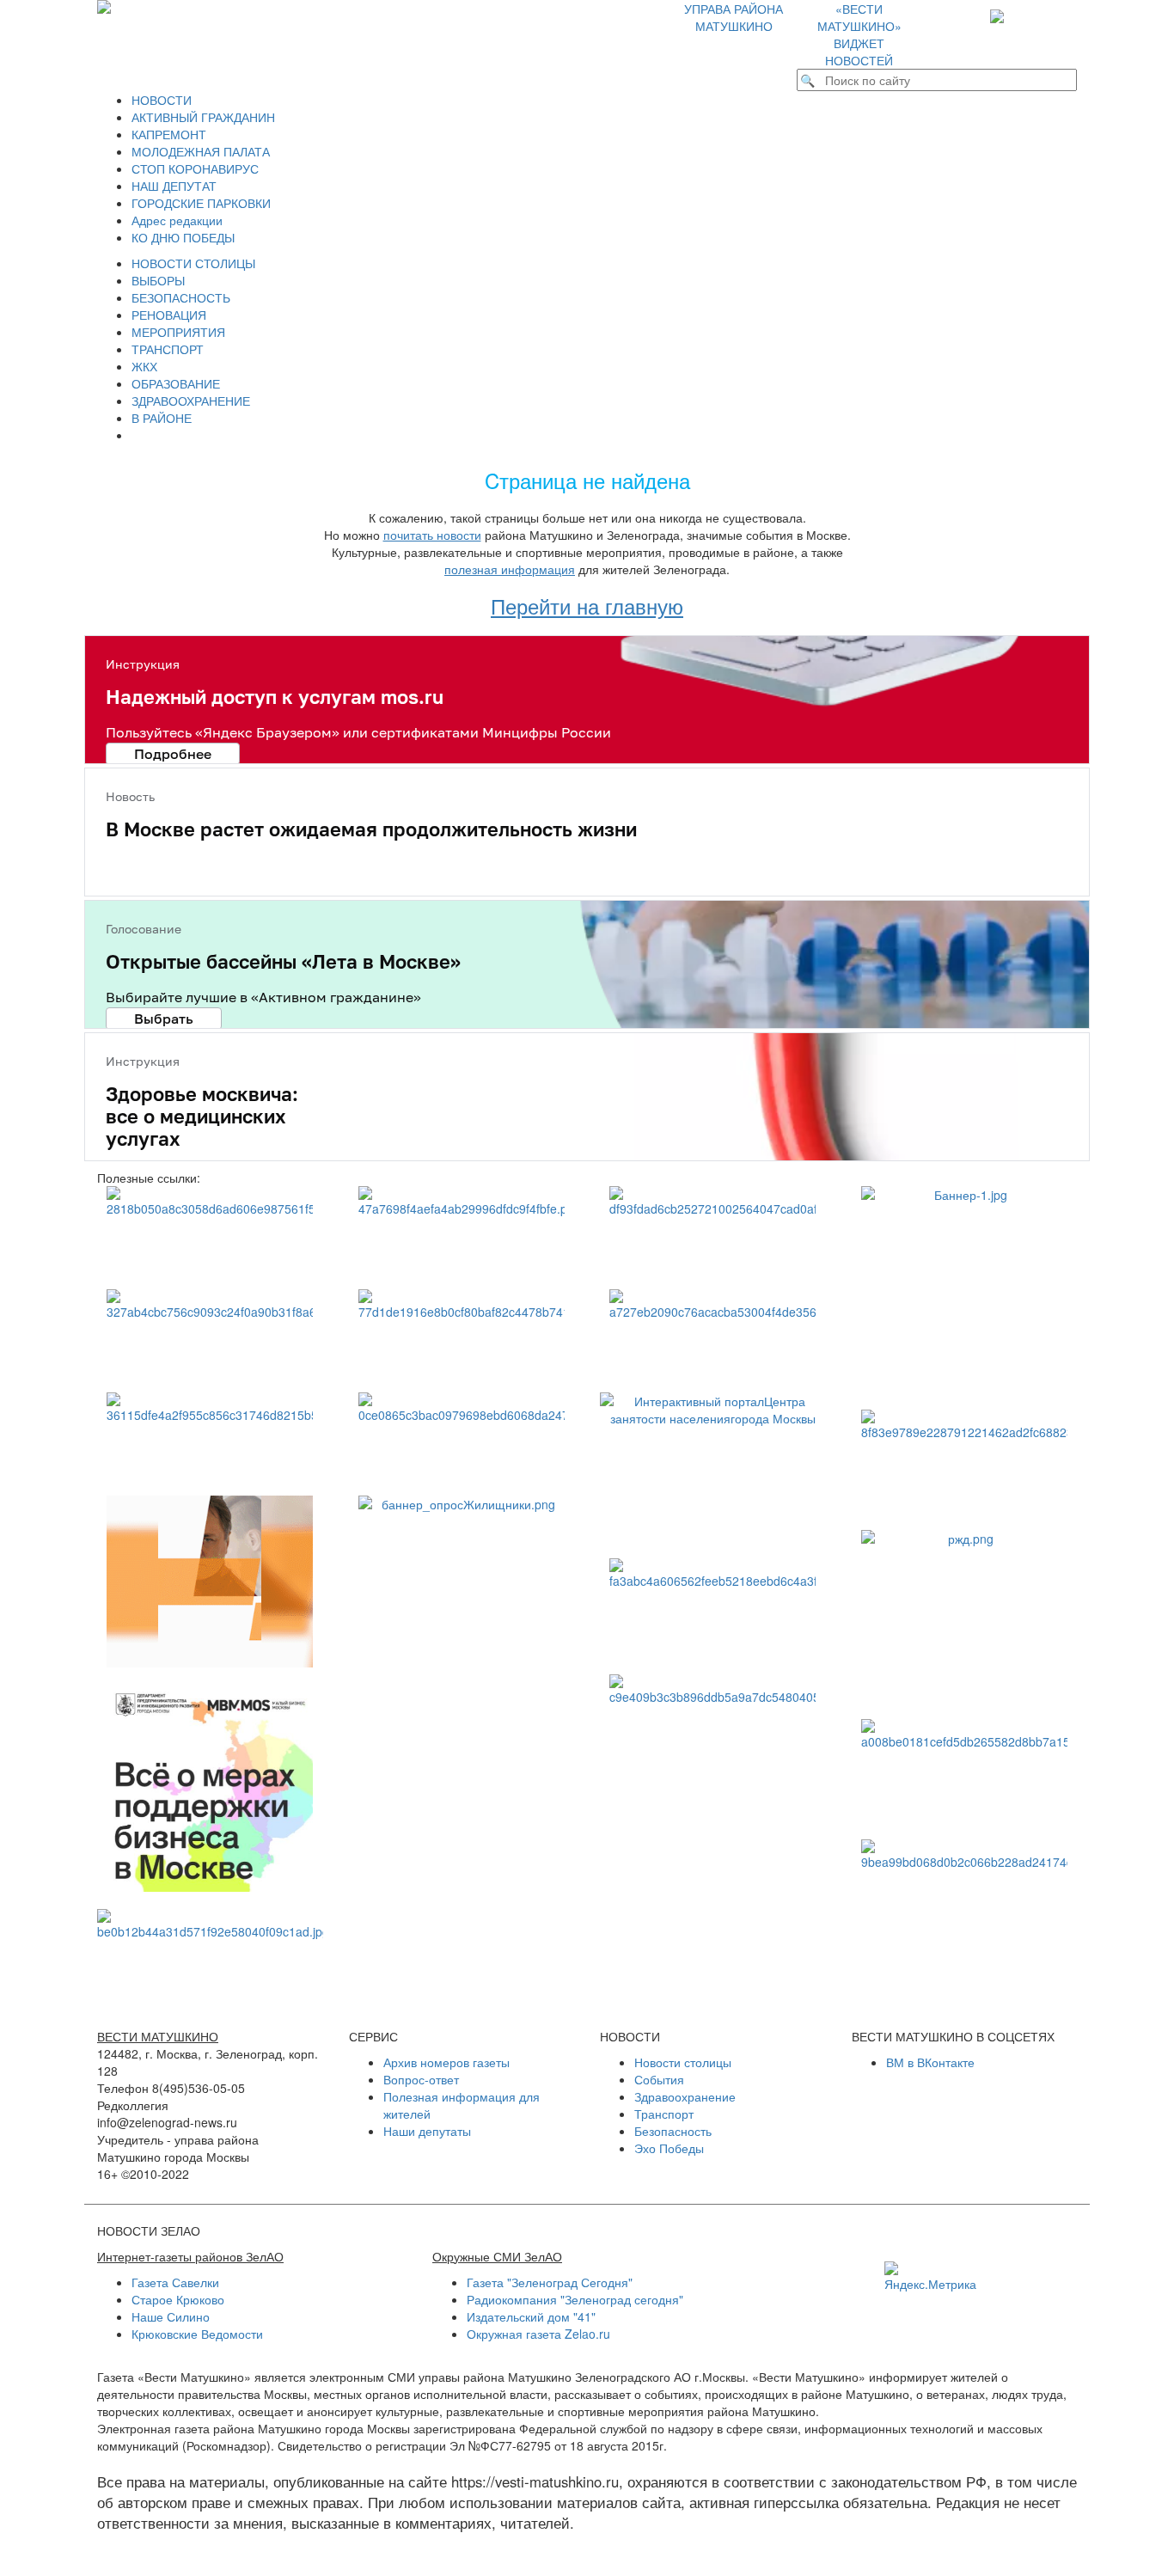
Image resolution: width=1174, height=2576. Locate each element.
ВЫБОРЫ (158, 280)
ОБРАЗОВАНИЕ (176, 383)
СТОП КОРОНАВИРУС (195, 168)
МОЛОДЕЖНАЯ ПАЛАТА (201, 151)
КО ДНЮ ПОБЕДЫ (183, 237)
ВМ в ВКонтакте (930, 2062)
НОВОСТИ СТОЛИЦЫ (193, 263)
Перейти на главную (587, 606)
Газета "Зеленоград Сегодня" (550, 2282)
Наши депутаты (427, 2131)
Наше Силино (171, 2316)
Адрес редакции (177, 220)
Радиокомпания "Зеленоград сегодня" (575, 2299)
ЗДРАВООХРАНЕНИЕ (191, 401)
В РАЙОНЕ (162, 418)
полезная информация (510, 569)
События (659, 2079)
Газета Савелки (175, 2282)
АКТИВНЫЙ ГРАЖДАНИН (203, 117)
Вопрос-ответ (421, 2079)
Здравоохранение (685, 2096)
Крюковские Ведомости (197, 2334)
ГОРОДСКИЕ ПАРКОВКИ (201, 203)
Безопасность (673, 2131)
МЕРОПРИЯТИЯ (178, 332)
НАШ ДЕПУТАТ (174, 186)
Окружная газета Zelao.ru (538, 2334)
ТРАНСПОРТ (168, 349)
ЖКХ (144, 366)
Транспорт (664, 2114)
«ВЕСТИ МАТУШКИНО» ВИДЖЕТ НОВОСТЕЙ (859, 34)
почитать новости (432, 535)
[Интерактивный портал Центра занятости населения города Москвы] (713, 1467)
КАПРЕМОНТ (169, 134)
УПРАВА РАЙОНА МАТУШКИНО (734, 17)
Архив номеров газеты (446, 2062)
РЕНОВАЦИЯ (169, 315)
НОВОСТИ (162, 100)
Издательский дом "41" (531, 2316)
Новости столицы (683, 2062)
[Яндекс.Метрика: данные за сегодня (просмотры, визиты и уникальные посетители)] (930, 2277)
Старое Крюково (178, 2299)
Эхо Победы (669, 2148)
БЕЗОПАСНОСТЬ (181, 297)
